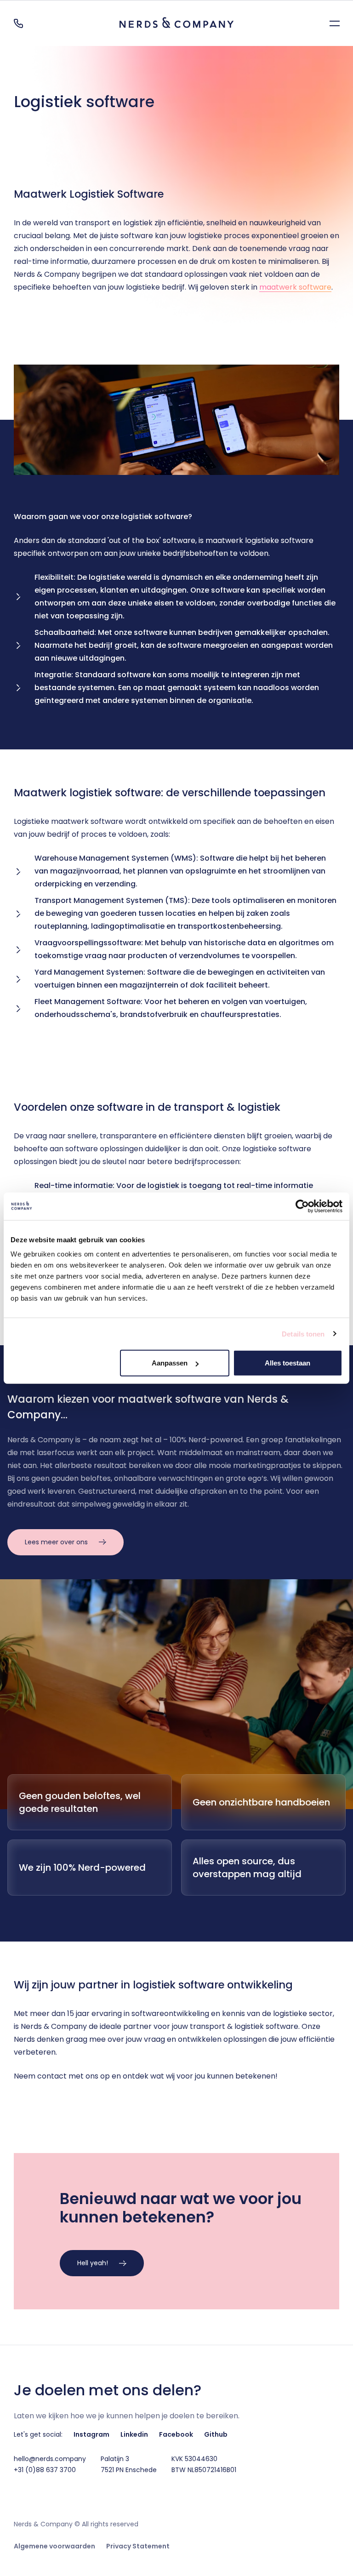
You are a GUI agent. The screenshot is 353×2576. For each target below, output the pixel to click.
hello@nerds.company (50, 2459)
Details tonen (303, 1334)
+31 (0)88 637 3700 (45, 2470)
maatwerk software (295, 287)
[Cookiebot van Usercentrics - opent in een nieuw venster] (302, 1206)
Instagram (91, 2434)
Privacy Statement (138, 2546)
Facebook (176, 2434)
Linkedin (134, 2434)
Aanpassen (170, 1363)
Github (216, 2434)
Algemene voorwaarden (54, 2546)
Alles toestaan (288, 1363)
